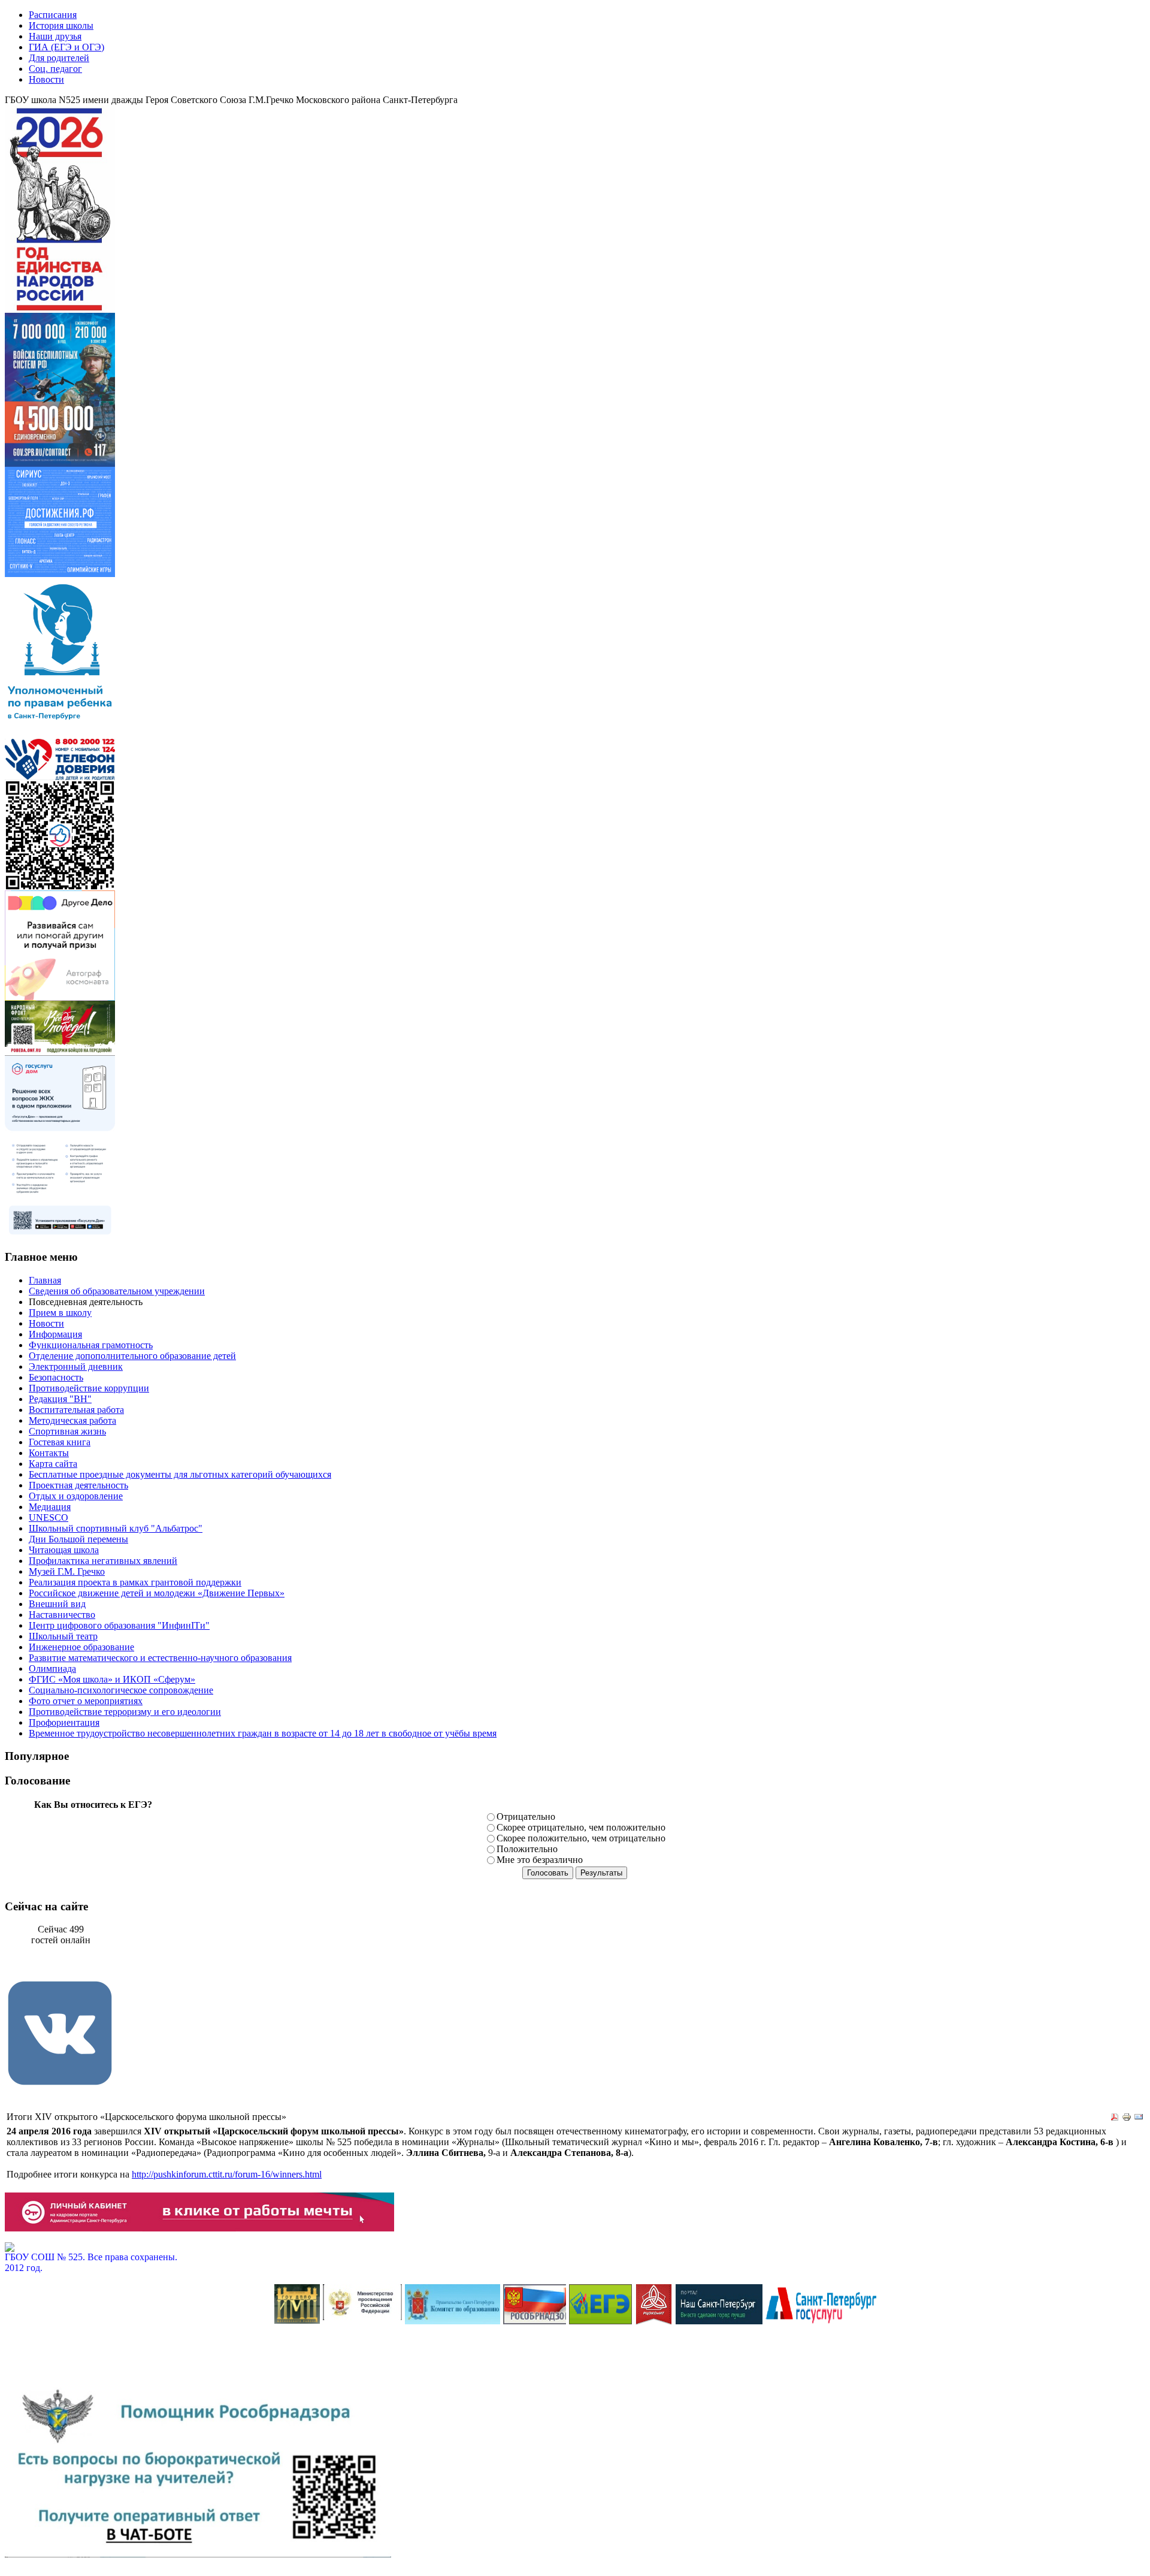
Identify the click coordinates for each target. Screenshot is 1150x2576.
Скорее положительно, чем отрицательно (581, 1838)
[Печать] (1127, 2119)
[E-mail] (1139, 2119)
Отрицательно (526, 1817)
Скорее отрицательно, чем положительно (581, 1827)
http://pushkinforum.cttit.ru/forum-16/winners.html (227, 2174)
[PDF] (1115, 2119)
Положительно (527, 1849)
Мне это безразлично (540, 1860)
